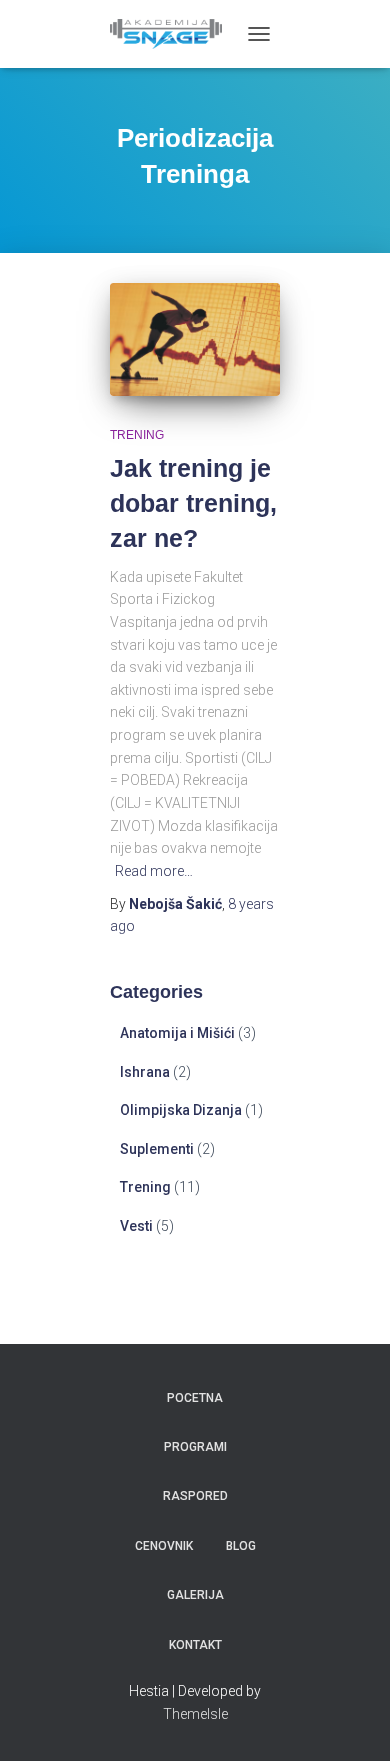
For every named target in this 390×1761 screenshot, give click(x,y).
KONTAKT (195, 1645)
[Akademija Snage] (173, 34)
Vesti (136, 1226)
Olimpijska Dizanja (181, 1110)
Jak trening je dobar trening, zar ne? (193, 503)
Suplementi (157, 1149)
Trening (137, 435)
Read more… (154, 871)
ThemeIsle (195, 1714)
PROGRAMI (195, 1447)
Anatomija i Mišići (177, 1033)
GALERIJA (195, 1595)
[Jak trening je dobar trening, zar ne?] (195, 339)
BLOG (241, 1546)
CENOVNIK (164, 1546)
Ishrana (145, 1072)
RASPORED (195, 1496)
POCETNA (195, 1398)
